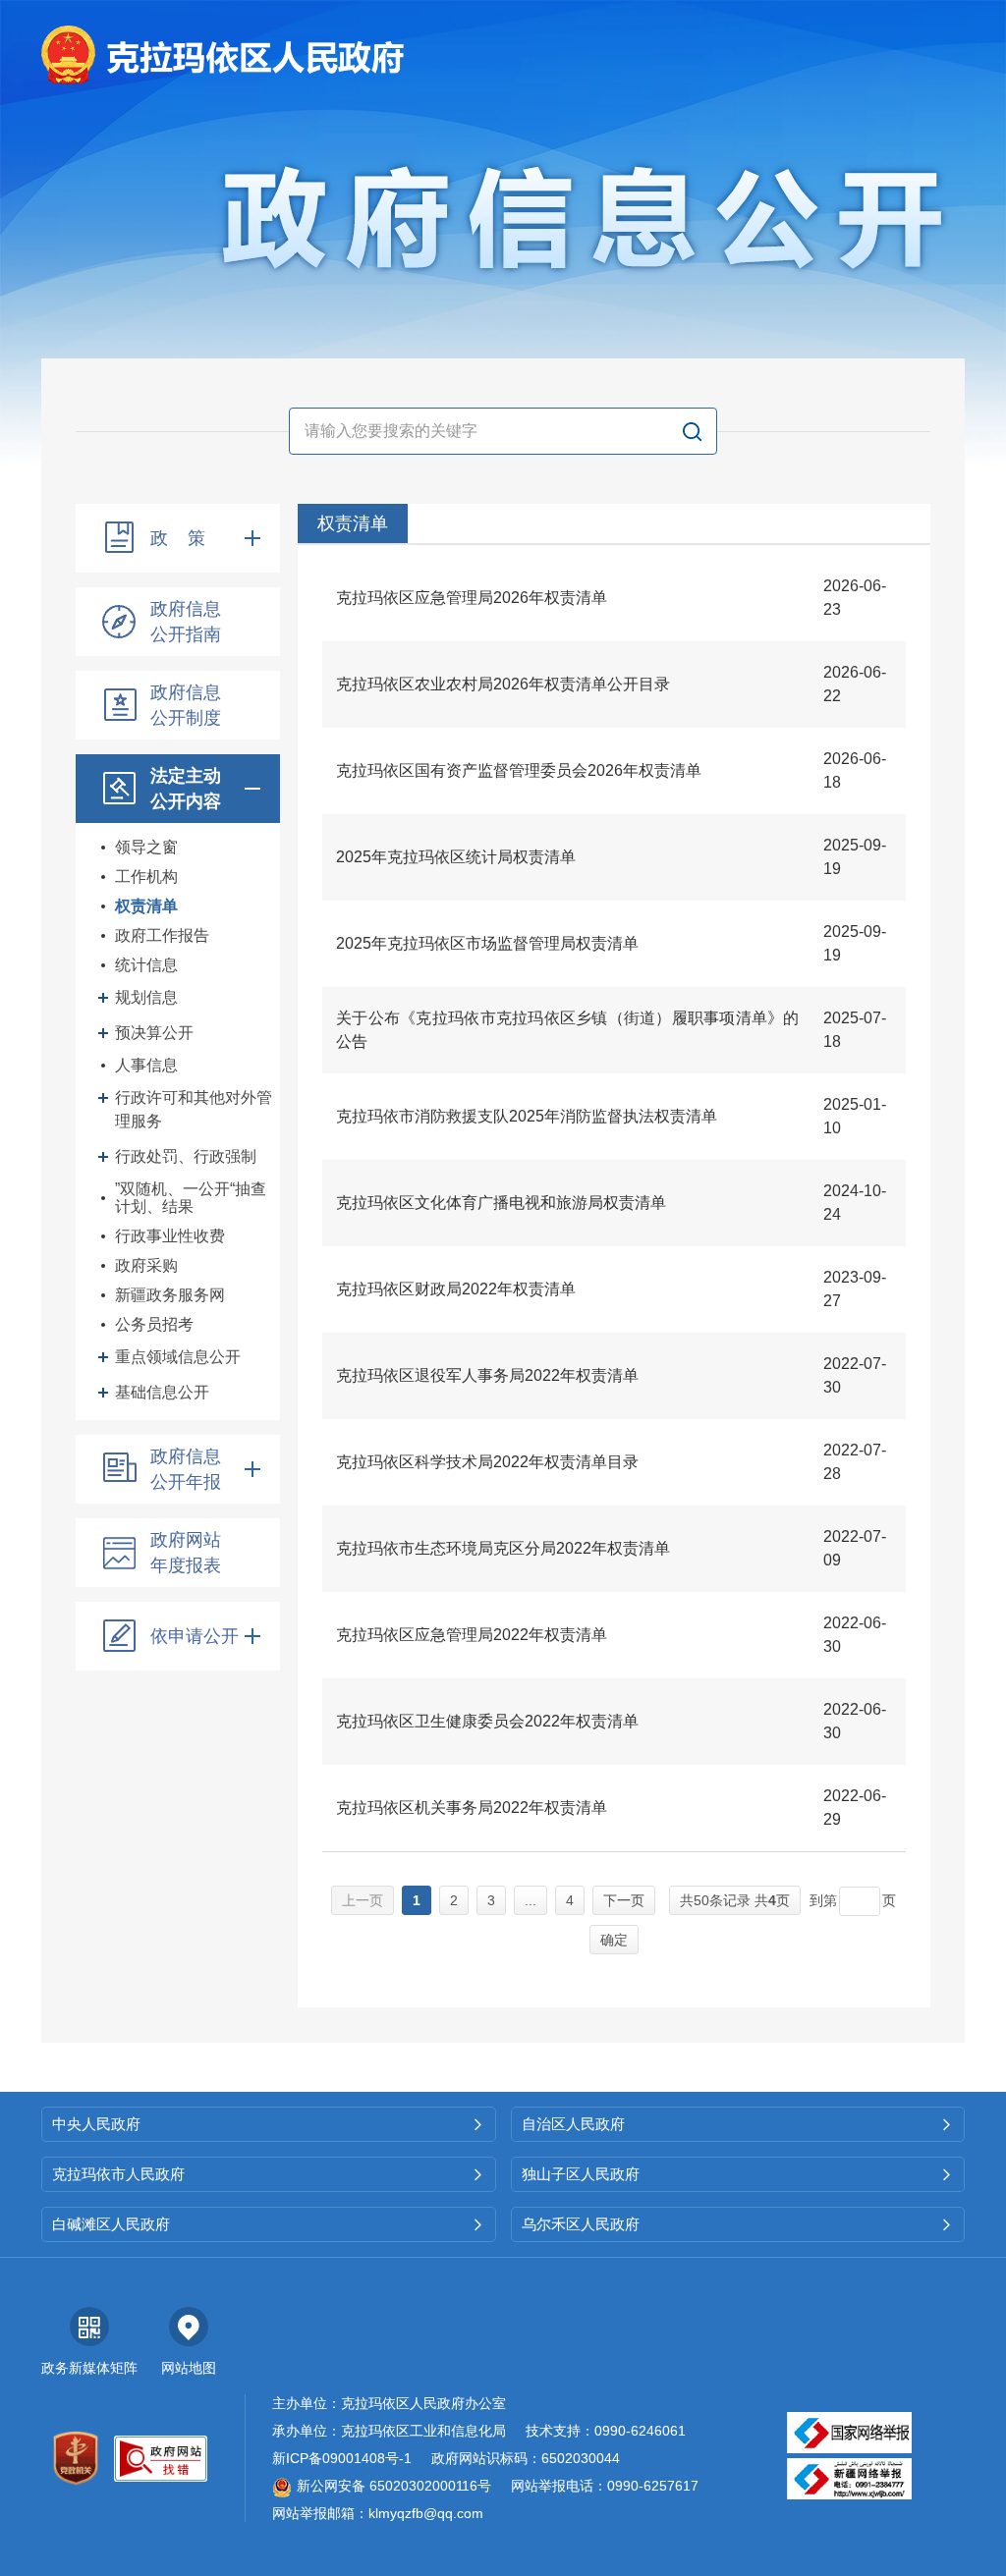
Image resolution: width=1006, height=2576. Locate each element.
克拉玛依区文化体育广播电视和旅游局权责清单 (501, 1203)
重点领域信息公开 (178, 1357)
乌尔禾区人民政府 (738, 2224)
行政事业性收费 (170, 1236)
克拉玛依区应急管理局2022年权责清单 (472, 1635)
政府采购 (146, 1265)
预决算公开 (154, 1033)
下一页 (624, 1900)
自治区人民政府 (738, 2124)
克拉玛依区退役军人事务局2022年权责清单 (487, 1375)
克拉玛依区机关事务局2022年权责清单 (472, 1808)
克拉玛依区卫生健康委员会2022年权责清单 (487, 1721)
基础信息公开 (162, 1392)
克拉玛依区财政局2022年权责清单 (456, 1289)
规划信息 (146, 997)
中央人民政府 (269, 2124)
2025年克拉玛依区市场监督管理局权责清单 (487, 943)
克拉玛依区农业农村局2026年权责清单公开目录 (503, 684)
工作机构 (146, 877)
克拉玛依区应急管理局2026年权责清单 (472, 598)
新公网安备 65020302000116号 (394, 2486)
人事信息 (146, 1065)
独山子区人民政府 (738, 2174)
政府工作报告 (162, 935)
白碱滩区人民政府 (269, 2224)
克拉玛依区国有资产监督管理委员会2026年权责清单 (519, 770)
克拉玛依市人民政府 (269, 2174)
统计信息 (146, 965)
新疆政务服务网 (170, 1295)
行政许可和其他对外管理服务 (194, 1109)
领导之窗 (146, 847)
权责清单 (146, 906)
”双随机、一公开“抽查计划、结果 (191, 1198)
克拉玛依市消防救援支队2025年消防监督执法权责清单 (527, 1116)
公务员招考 (154, 1324)
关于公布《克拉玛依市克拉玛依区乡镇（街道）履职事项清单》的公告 (567, 1030)
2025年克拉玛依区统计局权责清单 (456, 857)
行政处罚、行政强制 (186, 1156)
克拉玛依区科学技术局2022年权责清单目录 (487, 1462)
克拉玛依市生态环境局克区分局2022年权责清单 (503, 1548)
